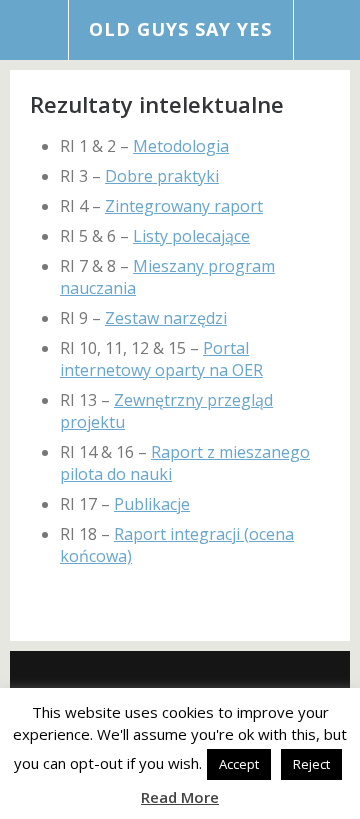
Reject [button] (311, 764)
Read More (180, 797)
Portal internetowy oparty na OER (161, 359)
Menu (34, 30)
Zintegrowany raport (184, 206)
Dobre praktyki (162, 176)
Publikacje (152, 504)
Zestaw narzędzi (166, 318)
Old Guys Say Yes (180, 29)
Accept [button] (239, 764)
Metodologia (181, 146)
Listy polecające (191, 236)
